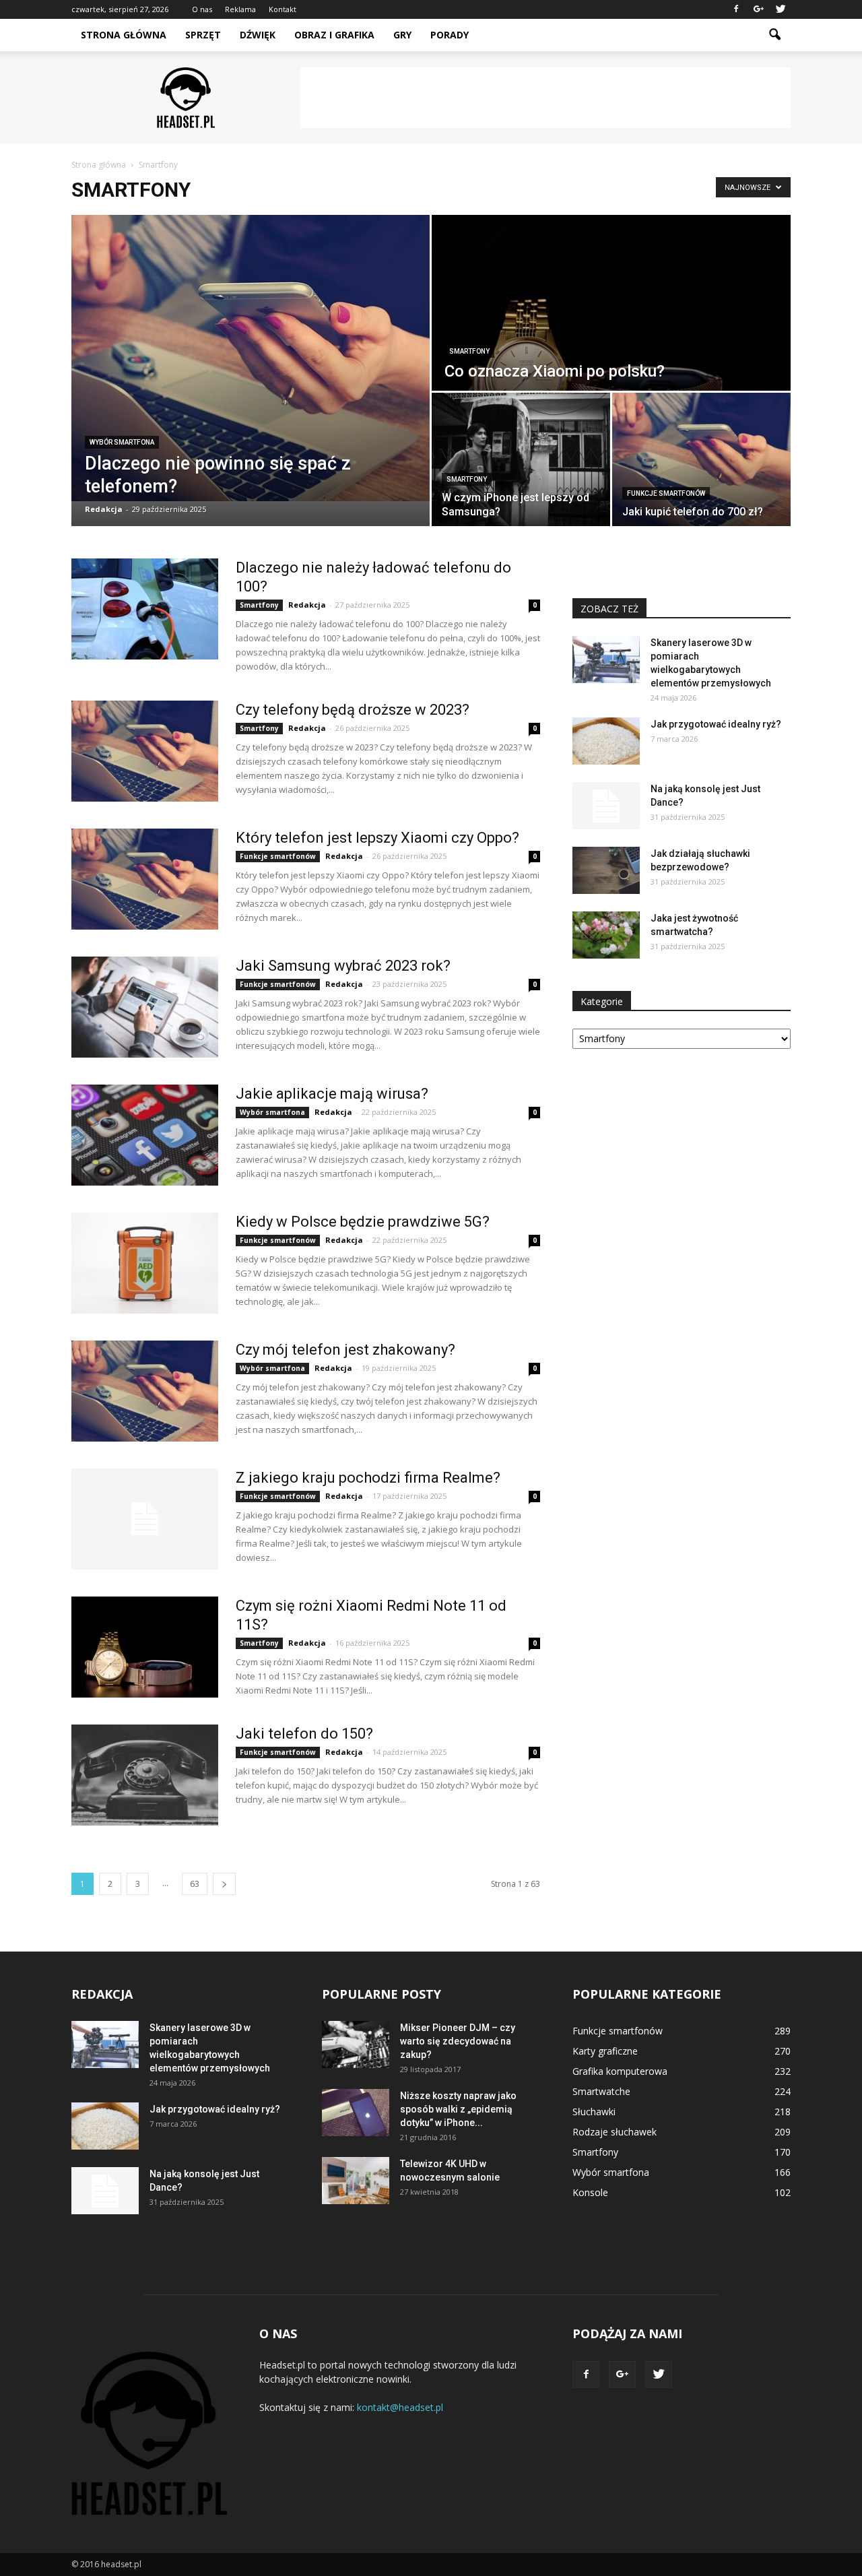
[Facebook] (736, 9)
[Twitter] (781, 9)
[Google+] (758, 9)
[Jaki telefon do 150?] (145, 1775)
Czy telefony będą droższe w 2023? (353, 710)
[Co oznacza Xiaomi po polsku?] (611, 303)
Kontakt (283, 9)
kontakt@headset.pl (400, 2407)
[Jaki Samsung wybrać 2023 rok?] (145, 1007)
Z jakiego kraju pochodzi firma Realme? (368, 1478)
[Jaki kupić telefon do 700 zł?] (701, 459)
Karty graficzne (605, 2051)
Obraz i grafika (334, 35)
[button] (774, 35)
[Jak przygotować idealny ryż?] (606, 741)
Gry (402, 35)
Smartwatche (601, 2091)
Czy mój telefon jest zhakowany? (345, 1350)
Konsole (590, 2192)
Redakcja (104, 509)
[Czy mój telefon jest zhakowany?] (145, 1391)
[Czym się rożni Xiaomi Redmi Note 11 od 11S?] (145, 1647)
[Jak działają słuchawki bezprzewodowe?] (606, 870)
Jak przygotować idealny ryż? (716, 724)
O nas (202, 9)
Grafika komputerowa (620, 2071)
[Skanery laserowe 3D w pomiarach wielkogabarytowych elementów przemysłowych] (606, 659)
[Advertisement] (545, 98)
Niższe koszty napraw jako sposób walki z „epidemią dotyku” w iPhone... (458, 2109)
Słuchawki (594, 2112)
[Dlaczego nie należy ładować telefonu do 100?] (145, 609)
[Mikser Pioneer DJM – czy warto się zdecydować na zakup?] (356, 2044)
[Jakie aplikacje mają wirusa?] (145, 1135)
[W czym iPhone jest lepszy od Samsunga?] (521, 459)
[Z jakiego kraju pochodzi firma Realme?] (145, 1519)
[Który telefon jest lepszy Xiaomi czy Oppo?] (145, 879)
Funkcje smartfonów (666, 493)
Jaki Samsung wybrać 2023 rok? (343, 966)
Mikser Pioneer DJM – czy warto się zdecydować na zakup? (458, 2041)
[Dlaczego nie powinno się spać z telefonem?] (251, 358)
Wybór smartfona (122, 442)
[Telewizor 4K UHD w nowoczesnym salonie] (356, 2181)
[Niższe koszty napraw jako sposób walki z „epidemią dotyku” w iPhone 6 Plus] (356, 2113)
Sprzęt (203, 35)
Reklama (240, 9)
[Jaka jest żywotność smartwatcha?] (606, 935)
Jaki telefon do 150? (304, 1734)
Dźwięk (258, 35)
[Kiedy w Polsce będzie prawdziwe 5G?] (145, 1263)
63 (195, 1884)
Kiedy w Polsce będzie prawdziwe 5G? (363, 1222)
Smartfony (469, 351)
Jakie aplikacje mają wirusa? (332, 1094)
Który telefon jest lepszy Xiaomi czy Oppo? (377, 838)
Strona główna (124, 35)
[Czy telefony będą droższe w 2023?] (145, 751)
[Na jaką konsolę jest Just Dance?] (606, 806)
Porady (450, 35)
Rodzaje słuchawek (615, 2132)
